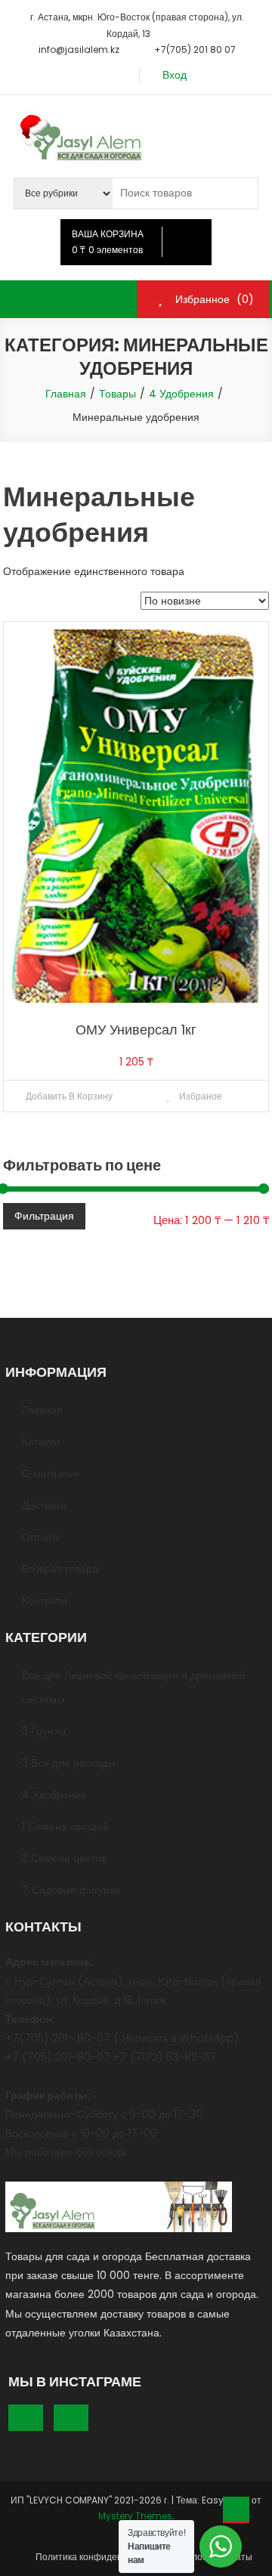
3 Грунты (44, 1731)
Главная (42, 1410)
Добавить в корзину (69, 1096)
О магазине (51, 1474)
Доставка (44, 1505)
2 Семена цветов (64, 1858)
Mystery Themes (135, 2516)
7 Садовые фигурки (71, 1890)
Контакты (45, 1600)
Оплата (40, 1537)
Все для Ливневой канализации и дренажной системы (134, 1687)
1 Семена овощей (65, 1826)
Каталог (41, 1442)
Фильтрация (44, 1216)
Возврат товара (60, 1569)
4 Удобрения (54, 1795)
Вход (175, 75)
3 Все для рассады (69, 1763)
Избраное (199, 1096)
